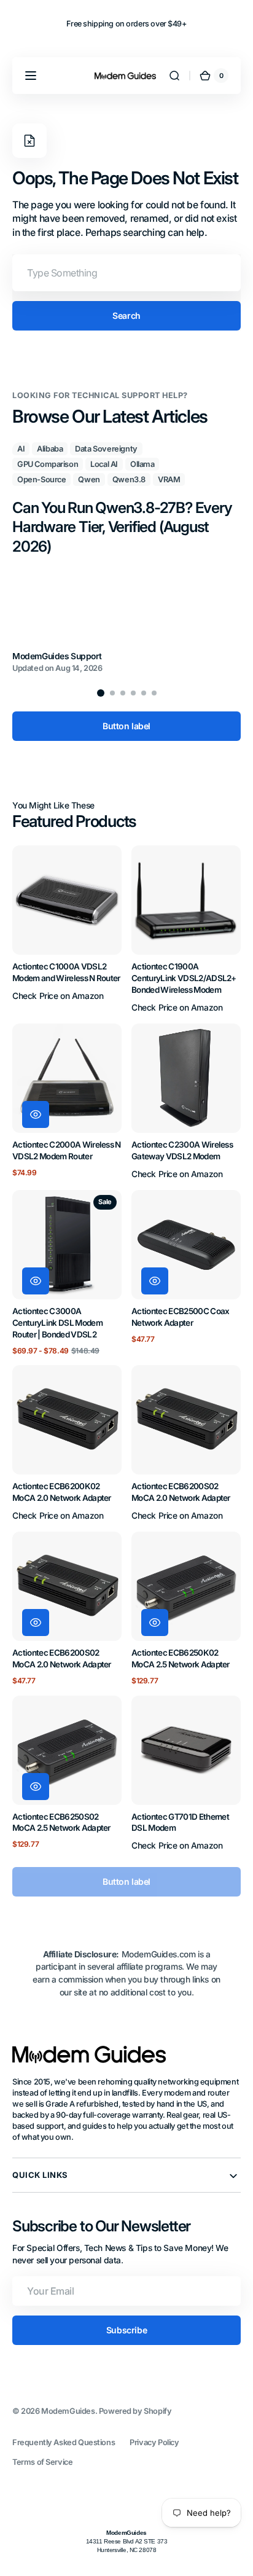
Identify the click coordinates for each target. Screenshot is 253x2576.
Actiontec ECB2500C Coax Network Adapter (180, 1317)
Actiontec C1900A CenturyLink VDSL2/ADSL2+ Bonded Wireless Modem (184, 978)
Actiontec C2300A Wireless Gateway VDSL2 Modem (182, 1150)
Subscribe (126, 2330)
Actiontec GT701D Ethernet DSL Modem (180, 1822)
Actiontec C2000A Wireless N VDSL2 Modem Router (67, 1150)
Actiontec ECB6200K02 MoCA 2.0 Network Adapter (62, 1492)
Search (126, 315)
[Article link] (126, 558)
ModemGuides (68, 2411)
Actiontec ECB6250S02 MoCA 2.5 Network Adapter (61, 1822)
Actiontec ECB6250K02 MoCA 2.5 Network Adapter (181, 1658)
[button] (31, 76)
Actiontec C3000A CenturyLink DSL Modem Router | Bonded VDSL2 (57, 1323)
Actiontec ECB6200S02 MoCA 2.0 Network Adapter (181, 1492)
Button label (126, 726)
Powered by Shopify (135, 2411)
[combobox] (126, 273)
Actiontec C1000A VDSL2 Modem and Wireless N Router (66, 972)
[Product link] (67, 930)
